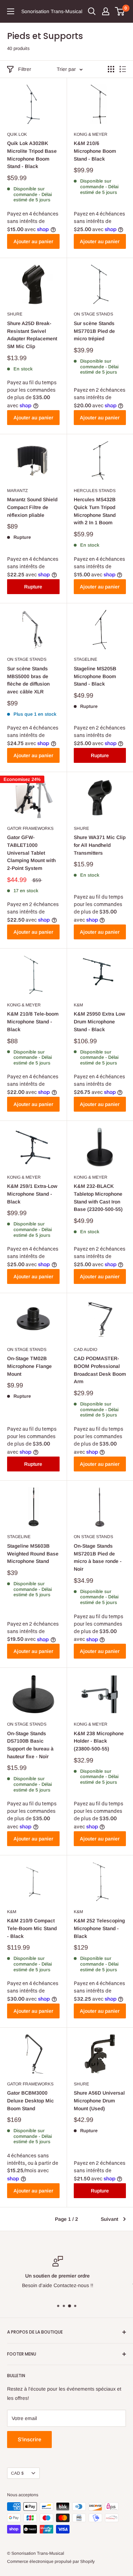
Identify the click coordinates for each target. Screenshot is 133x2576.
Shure (15, 314)
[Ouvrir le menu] (11, 11)
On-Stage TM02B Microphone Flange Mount (29, 1366)
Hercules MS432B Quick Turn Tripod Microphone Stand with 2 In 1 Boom (95, 511)
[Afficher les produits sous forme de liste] (123, 69)
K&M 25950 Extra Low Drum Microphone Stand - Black (99, 1021)
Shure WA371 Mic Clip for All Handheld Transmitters (100, 845)
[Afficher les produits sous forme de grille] (111, 69)
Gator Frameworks (30, 828)
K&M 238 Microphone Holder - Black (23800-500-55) (99, 1741)
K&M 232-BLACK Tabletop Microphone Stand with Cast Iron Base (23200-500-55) (98, 1198)
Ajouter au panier (33, 241)
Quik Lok (17, 134)
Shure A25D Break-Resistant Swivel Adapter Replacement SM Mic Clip (32, 335)
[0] (120, 11)
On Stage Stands (93, 314)
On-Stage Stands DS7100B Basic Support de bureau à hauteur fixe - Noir (30, 1745)
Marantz (17, 491)
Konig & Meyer (91, 134)
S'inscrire (29, 2439)
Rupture (33, 587)
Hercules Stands (95, 491)
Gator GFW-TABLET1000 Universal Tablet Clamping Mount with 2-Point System (31, 853)
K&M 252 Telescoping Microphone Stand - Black (99, 1928)
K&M (78, 1005)
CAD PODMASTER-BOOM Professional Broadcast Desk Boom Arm (100, 1370)
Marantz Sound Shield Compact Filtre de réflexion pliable (32, 507)
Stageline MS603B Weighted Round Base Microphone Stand (33, 1554)
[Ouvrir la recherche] (92, 11)
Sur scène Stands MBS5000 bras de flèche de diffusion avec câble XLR (28, 680)
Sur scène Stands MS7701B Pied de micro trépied (94, 331)
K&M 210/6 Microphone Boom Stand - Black (95, 151)
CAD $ (17, 2473)
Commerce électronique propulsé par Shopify (51, 2561)
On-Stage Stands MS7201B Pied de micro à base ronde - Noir (98, 1557)
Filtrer (25, 69)
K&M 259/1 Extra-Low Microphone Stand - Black (32, 1194)
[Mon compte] (106, 11)
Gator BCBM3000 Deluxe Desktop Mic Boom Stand (31, 2100)
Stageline (85, 659)
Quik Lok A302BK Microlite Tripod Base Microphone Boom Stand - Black (32, 155)
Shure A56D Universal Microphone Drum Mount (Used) (99, 2100)
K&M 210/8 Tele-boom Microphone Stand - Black (33, 1021)
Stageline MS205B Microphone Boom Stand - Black (95, 676)
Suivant (109, 2219)
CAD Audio (85, 1350)
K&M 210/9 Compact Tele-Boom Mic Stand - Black (32, 1928)
